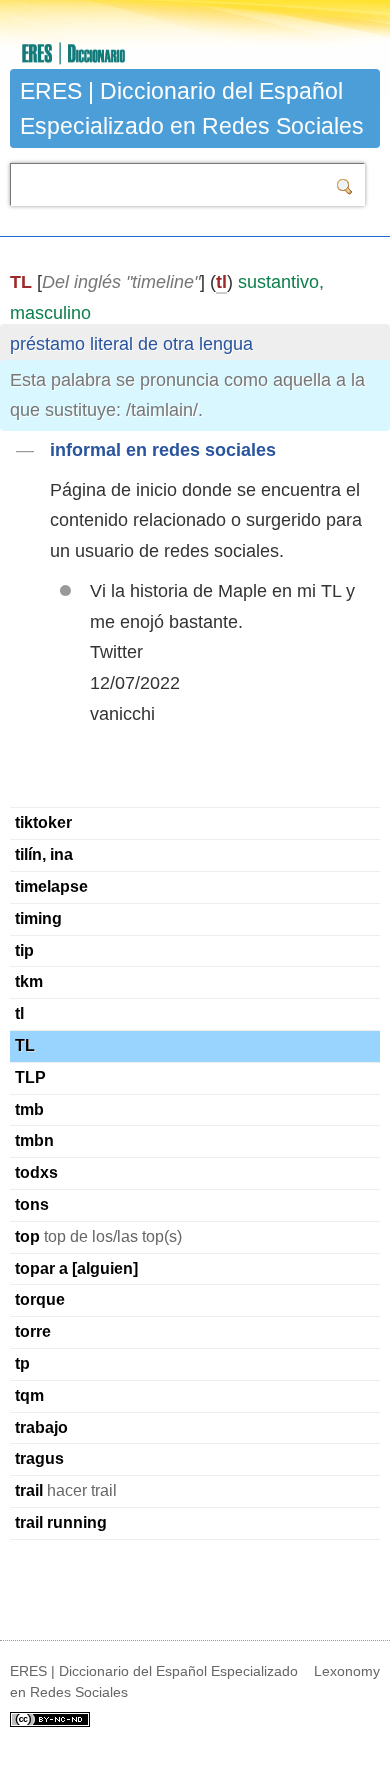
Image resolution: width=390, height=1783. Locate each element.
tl (221, 282)
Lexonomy (347, 1671)
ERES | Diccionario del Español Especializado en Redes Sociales (192, 108)
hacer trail (66, 1490)
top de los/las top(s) (98, 1236)
